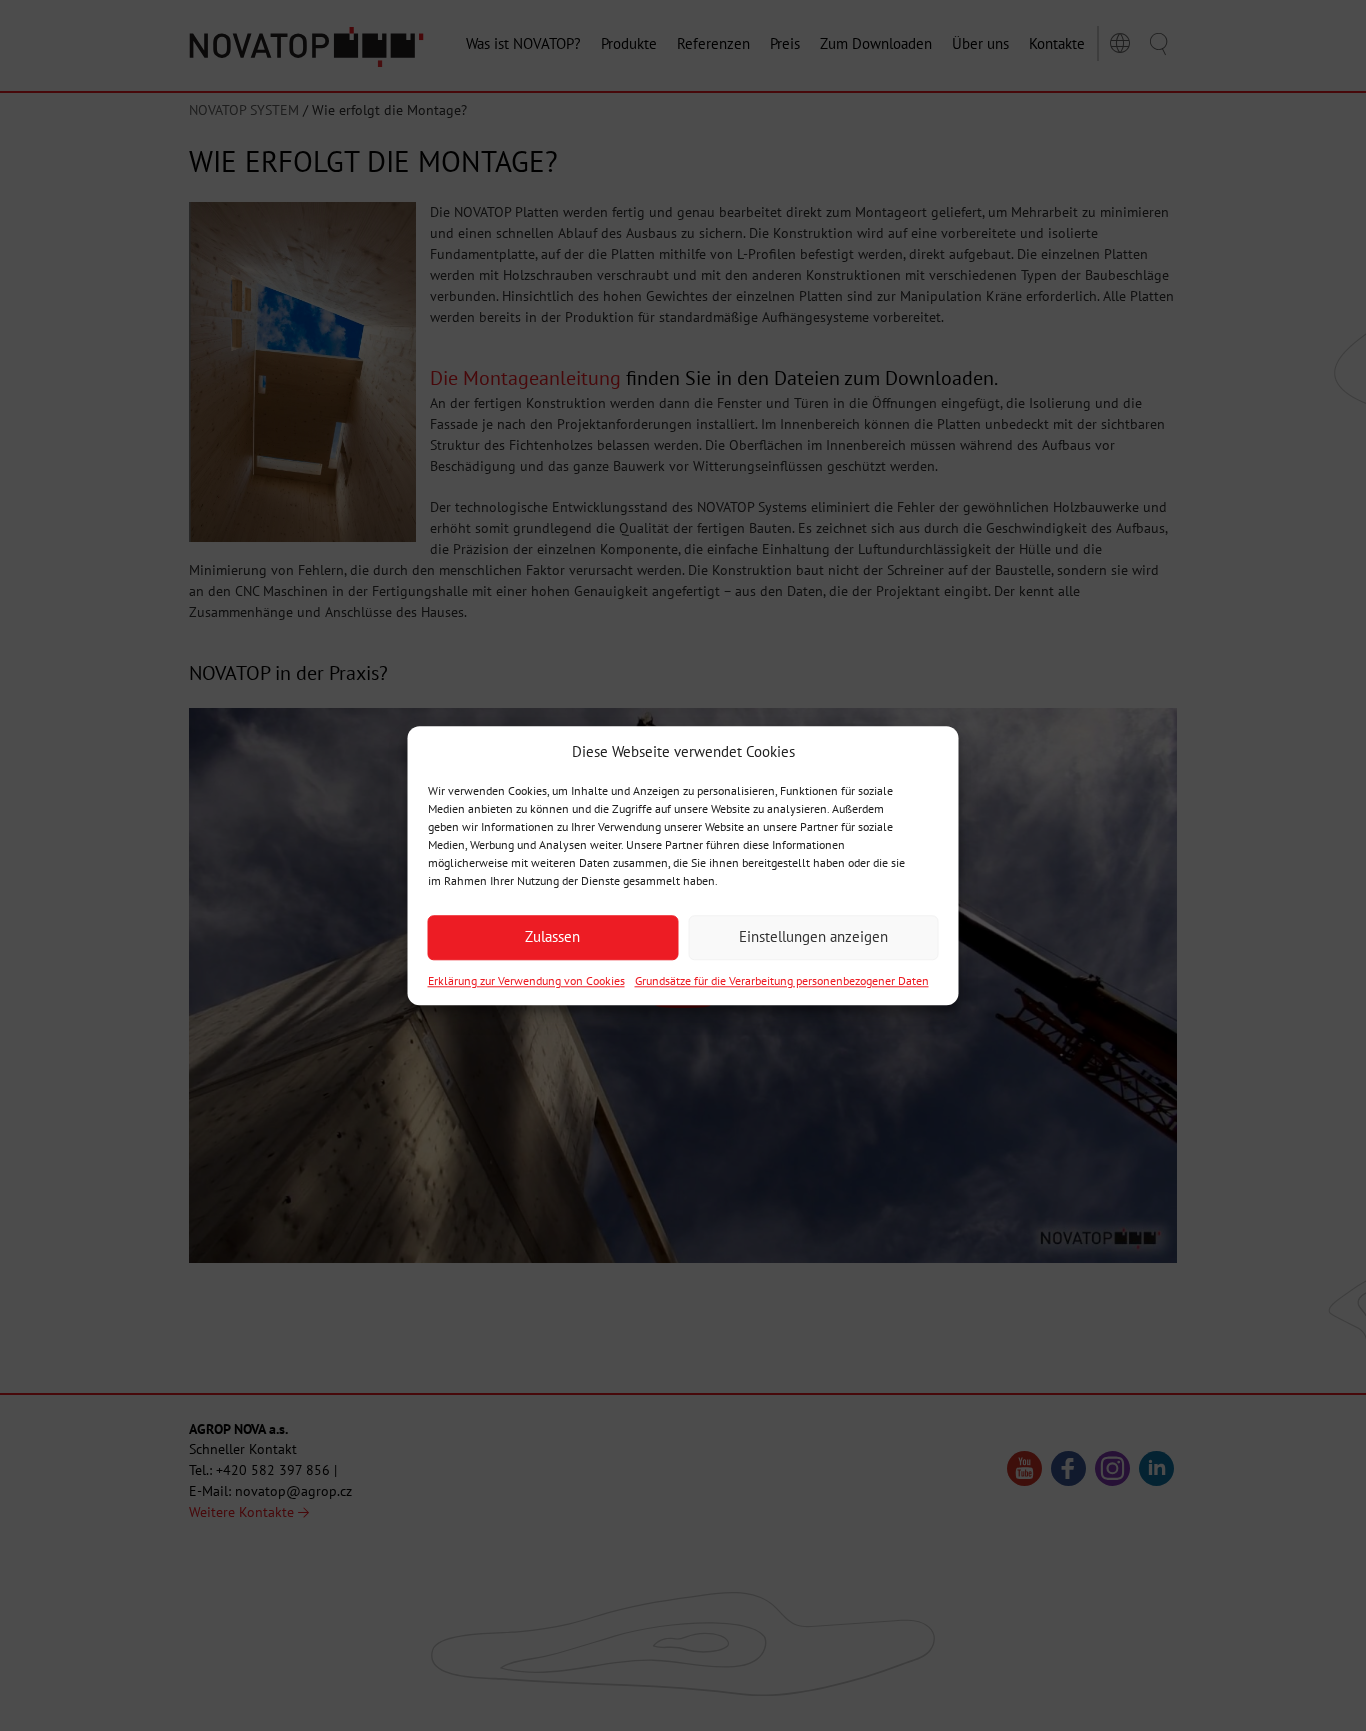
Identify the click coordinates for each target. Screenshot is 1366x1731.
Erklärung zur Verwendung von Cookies (526, 980)
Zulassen (552, 937)
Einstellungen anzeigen (813, 937)
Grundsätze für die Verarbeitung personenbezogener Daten (782, 980)
